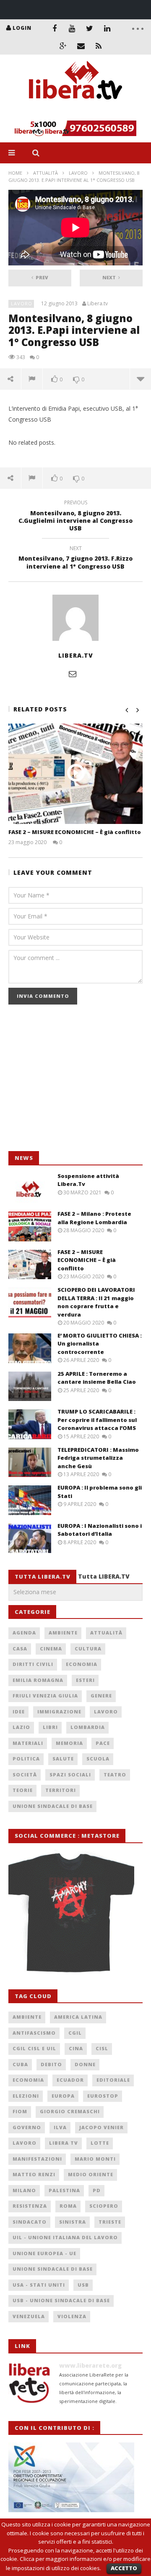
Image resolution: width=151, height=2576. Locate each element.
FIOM (20, 2111)
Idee (19, 1712)
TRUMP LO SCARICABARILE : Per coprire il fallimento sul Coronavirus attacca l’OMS (97, 1420)
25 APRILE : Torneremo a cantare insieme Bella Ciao (97, 1378)
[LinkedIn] (107, 28)
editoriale (113, 2080)
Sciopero (104, 2206)
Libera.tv (98, 304)
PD (97, 2190)
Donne (85, 2064)
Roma (68, 2206)
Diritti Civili (33, 1664)
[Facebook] (55, 28)
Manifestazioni (37, 2159)
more (140, 379)
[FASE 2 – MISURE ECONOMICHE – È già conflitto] (75, 774)
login (22, 28)
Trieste (110, 2222)
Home (15, 173)
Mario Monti (95, 2159)
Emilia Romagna (38, 1680)
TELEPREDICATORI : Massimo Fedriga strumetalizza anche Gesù (98, 1458)
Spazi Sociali (70, 1775)
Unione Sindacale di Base (53, 1806)
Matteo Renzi (34, 2174)
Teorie (23, 1790)
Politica (26, 1759)
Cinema (51, 1649)
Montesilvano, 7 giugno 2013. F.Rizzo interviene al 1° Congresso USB (75, 559)
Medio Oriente (91, 2174)
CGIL (75, 2033)
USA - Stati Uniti (39, 2285)
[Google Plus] (63, 46)
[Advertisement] (71, 1082)
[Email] (81, 46)
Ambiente (63, 1633)
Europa (63, 2096)
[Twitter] (90, 28)
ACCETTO (124, 2568)
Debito (51, 2064)
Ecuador (70, 2080)
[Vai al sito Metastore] (71, 1911)
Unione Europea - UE (44, 2253)
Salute (63, 1759)
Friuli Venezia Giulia (45, 1696)
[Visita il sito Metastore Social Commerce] (75, 128)
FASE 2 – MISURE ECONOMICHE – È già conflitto (75, 832)
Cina (76, 2048)
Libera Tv (64, 2143)
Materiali (28, 1743)
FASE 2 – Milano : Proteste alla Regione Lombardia (94, 1218)
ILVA (60, 2127)
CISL (102, 2048)
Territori (61, 1790)
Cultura (88, 1649)
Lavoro (78, 173)
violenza (72, 2316)
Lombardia (88, 1727)
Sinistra (73, 2222)
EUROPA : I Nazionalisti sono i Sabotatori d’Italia (100, 1530)
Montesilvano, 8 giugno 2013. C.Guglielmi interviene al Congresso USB (75, 517)
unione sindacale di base (53, 2269)
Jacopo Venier (102, 2127)
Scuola (98, 1759)
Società (25, 1775)
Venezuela (29, 2316)
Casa (20, 1649)
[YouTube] (72, 28)
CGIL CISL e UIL (34, 2048)
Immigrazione (59, 1712)
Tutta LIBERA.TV (104, 1576)
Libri (50, 1727)
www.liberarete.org (90, 2365)
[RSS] (99, 46)
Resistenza (30, 2206)
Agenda (24, 1633)
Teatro (115, 1775)
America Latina (78, 2017)
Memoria (69, 1743)
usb (83, 2285)
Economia (82, 1664)
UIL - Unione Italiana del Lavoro (65, 2237)
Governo (27, 2127)
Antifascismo (34, 2033)
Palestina (64, 2190)
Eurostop (103, 2096)
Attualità (46, 173)
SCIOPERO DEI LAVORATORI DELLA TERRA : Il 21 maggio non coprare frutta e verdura (96, 1302)
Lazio (21, 1727)
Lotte (100, 2143)
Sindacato (30, 2222)
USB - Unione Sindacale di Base (61, 2300)
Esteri (85, 1680)
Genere (101, 1696)
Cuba (20, 2064)
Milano (24, 2190)
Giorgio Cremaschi (70, 2111)
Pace (103, 1743)
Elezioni (26, 2096)
